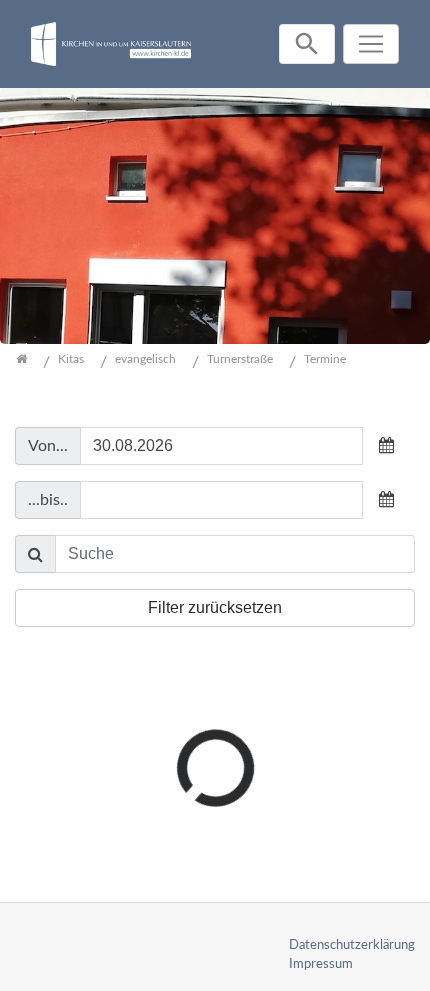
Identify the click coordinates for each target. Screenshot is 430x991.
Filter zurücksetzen (215, 607)
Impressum (321, 964)
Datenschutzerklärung (352, 945)
